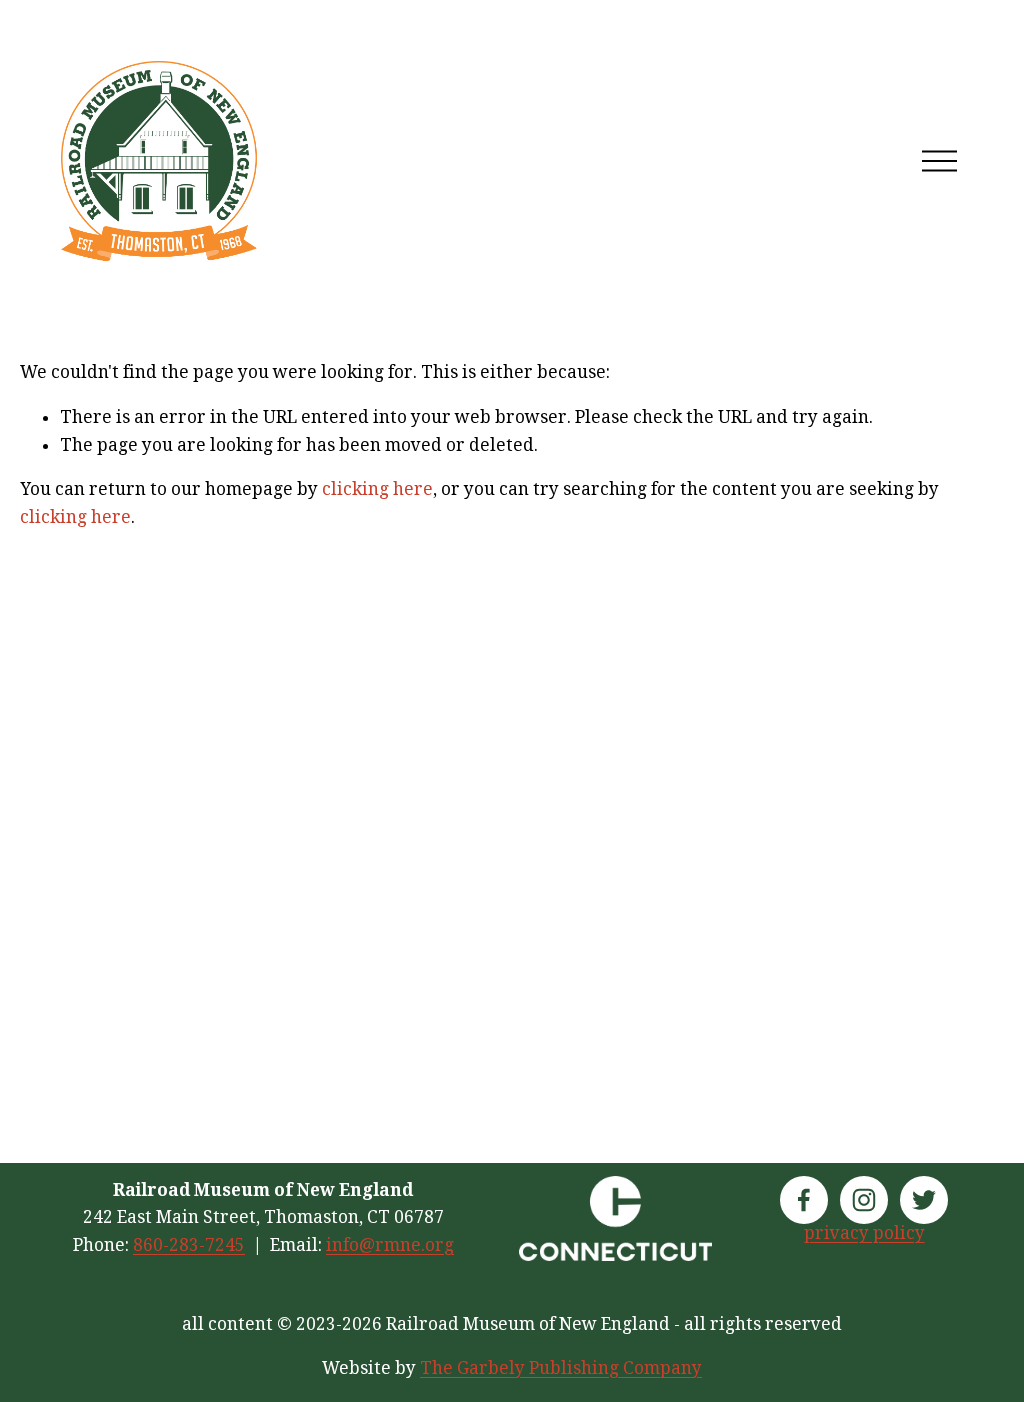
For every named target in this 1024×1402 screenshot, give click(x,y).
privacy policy (864, 1233)
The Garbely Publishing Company (561, 1368)
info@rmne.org (390, 1245)
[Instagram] (864, 1200)
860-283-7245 (189, 1245)
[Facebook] (804, 1200)
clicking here (377, 489)
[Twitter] (924, 1200)
